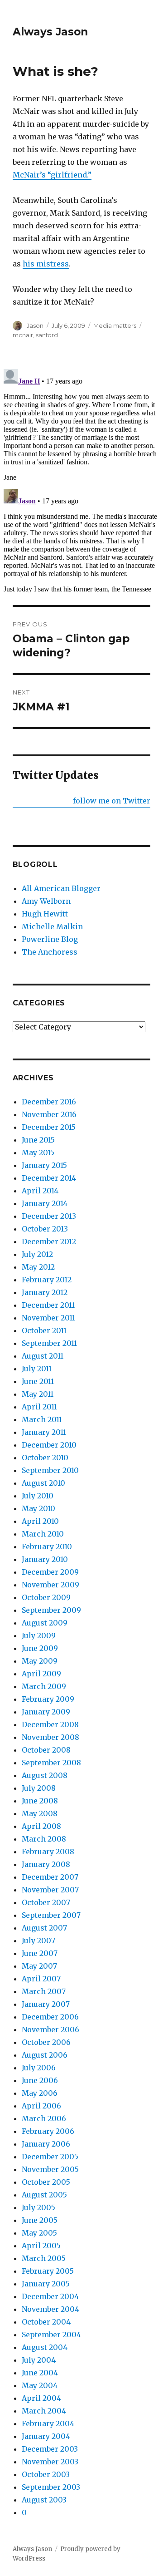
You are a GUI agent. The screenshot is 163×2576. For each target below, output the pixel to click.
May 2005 (39, 2233)
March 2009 (44, 1686)
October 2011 (44, 1330)
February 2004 (48, 2423)
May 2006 (40, 2093)
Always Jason (50, 32)
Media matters (115, 325)
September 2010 (50, 1470)
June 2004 (40, 2373)
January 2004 (46, 2436)
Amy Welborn (46, 901)
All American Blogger (61, 888)
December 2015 (49, 1127)
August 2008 (45, 1775)
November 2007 (50, 1890)
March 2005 (44, 2258)
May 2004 (40, 2385)
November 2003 (50, 2462)
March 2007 (44, 1991)
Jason (35, 325)
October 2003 (46, 2474)
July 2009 (39, 1635)
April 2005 (41, 2246)
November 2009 (50, 1585)
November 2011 (48, 1318)
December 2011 (48, 1305)
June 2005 (40, 2220)
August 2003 (44, 2500)
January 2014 (45, 1203)
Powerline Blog (50, 939)
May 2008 (40, 1813)
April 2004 (41, 2398)
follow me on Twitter (112, 801)
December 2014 (49, 1178)
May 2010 (38, 1508)
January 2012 (45, 1292)
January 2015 (44, 1165)
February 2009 (48, 1699)
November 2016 (49, 1114)
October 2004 (46, 2322)
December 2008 (50, 1724)
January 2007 (46, 2004)
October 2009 (46, 1597)
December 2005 (50, 2157)
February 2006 (48, 2131)
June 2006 (40, 2080)
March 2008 (44, 1839)
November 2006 (50, 2029)
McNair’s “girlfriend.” (52, 175)
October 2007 (46, 1902)
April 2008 (41, 1826)
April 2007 (41, 1979)
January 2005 (46, 2284)
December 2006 (50, 2017)
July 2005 (38, 2207)
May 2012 (38, 1267)
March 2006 (44, 2118)
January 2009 (46, 1712)
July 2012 (37, 1254)
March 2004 (44, 2411)
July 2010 (38, 1496)
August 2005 (44, 2195)
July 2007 (38, 1941)
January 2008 (46, 1864)
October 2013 (45, 1229)
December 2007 (50, 1877)
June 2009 (40, 1648)
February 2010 (47, 1547)
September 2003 (51, 2487)
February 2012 (47, 1280)
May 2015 (38, 1153)
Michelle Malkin (52, 926)
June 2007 (40, 1953)
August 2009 (45, 1623)
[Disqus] (81, 479)
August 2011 (43, 1356)
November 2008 (50, 1737)
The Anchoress (50, 952)
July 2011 (37, 1369)
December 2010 (49, 1445)
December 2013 (49, 1216)
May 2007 (39, 1966)
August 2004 (45, 2347)
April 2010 (40, 1521)
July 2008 (39, 1788)
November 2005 (50, 2169)
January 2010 (45, 1559)
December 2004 (50, 2296)
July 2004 (39, 2360)
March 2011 (42, 1419)
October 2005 (46, 2182)
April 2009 (41, 1674)
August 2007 (44, 1928)
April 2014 (40, 1191)
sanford (47, 335)
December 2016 (49, 1102)
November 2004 (50, 2309)
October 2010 (45, 1458)
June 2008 (40, 1801)
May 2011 (38, 1394)
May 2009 (40, 1661)
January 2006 (46, 2144)
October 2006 (46, 2042)
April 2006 (41, 2106)
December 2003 (50, 2449)
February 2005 (48, 2271)
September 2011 (49, 1343)
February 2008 (48, 1852)
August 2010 (43, 1483)
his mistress (46, 264)
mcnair (23, 335)
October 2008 (46, 1750)
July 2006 (39, 2068)
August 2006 (45, 2055)
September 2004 (51, 2335)
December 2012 (49, 1241)
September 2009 (51, 1610)
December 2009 (50, 1572)
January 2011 (44, 1432)
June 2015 (38, 1140)
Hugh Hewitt (45, 914)
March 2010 (43, 1534)
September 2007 (51, 1915)
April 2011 (39, 1407)
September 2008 (51, 1763)
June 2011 (38, 1381)
